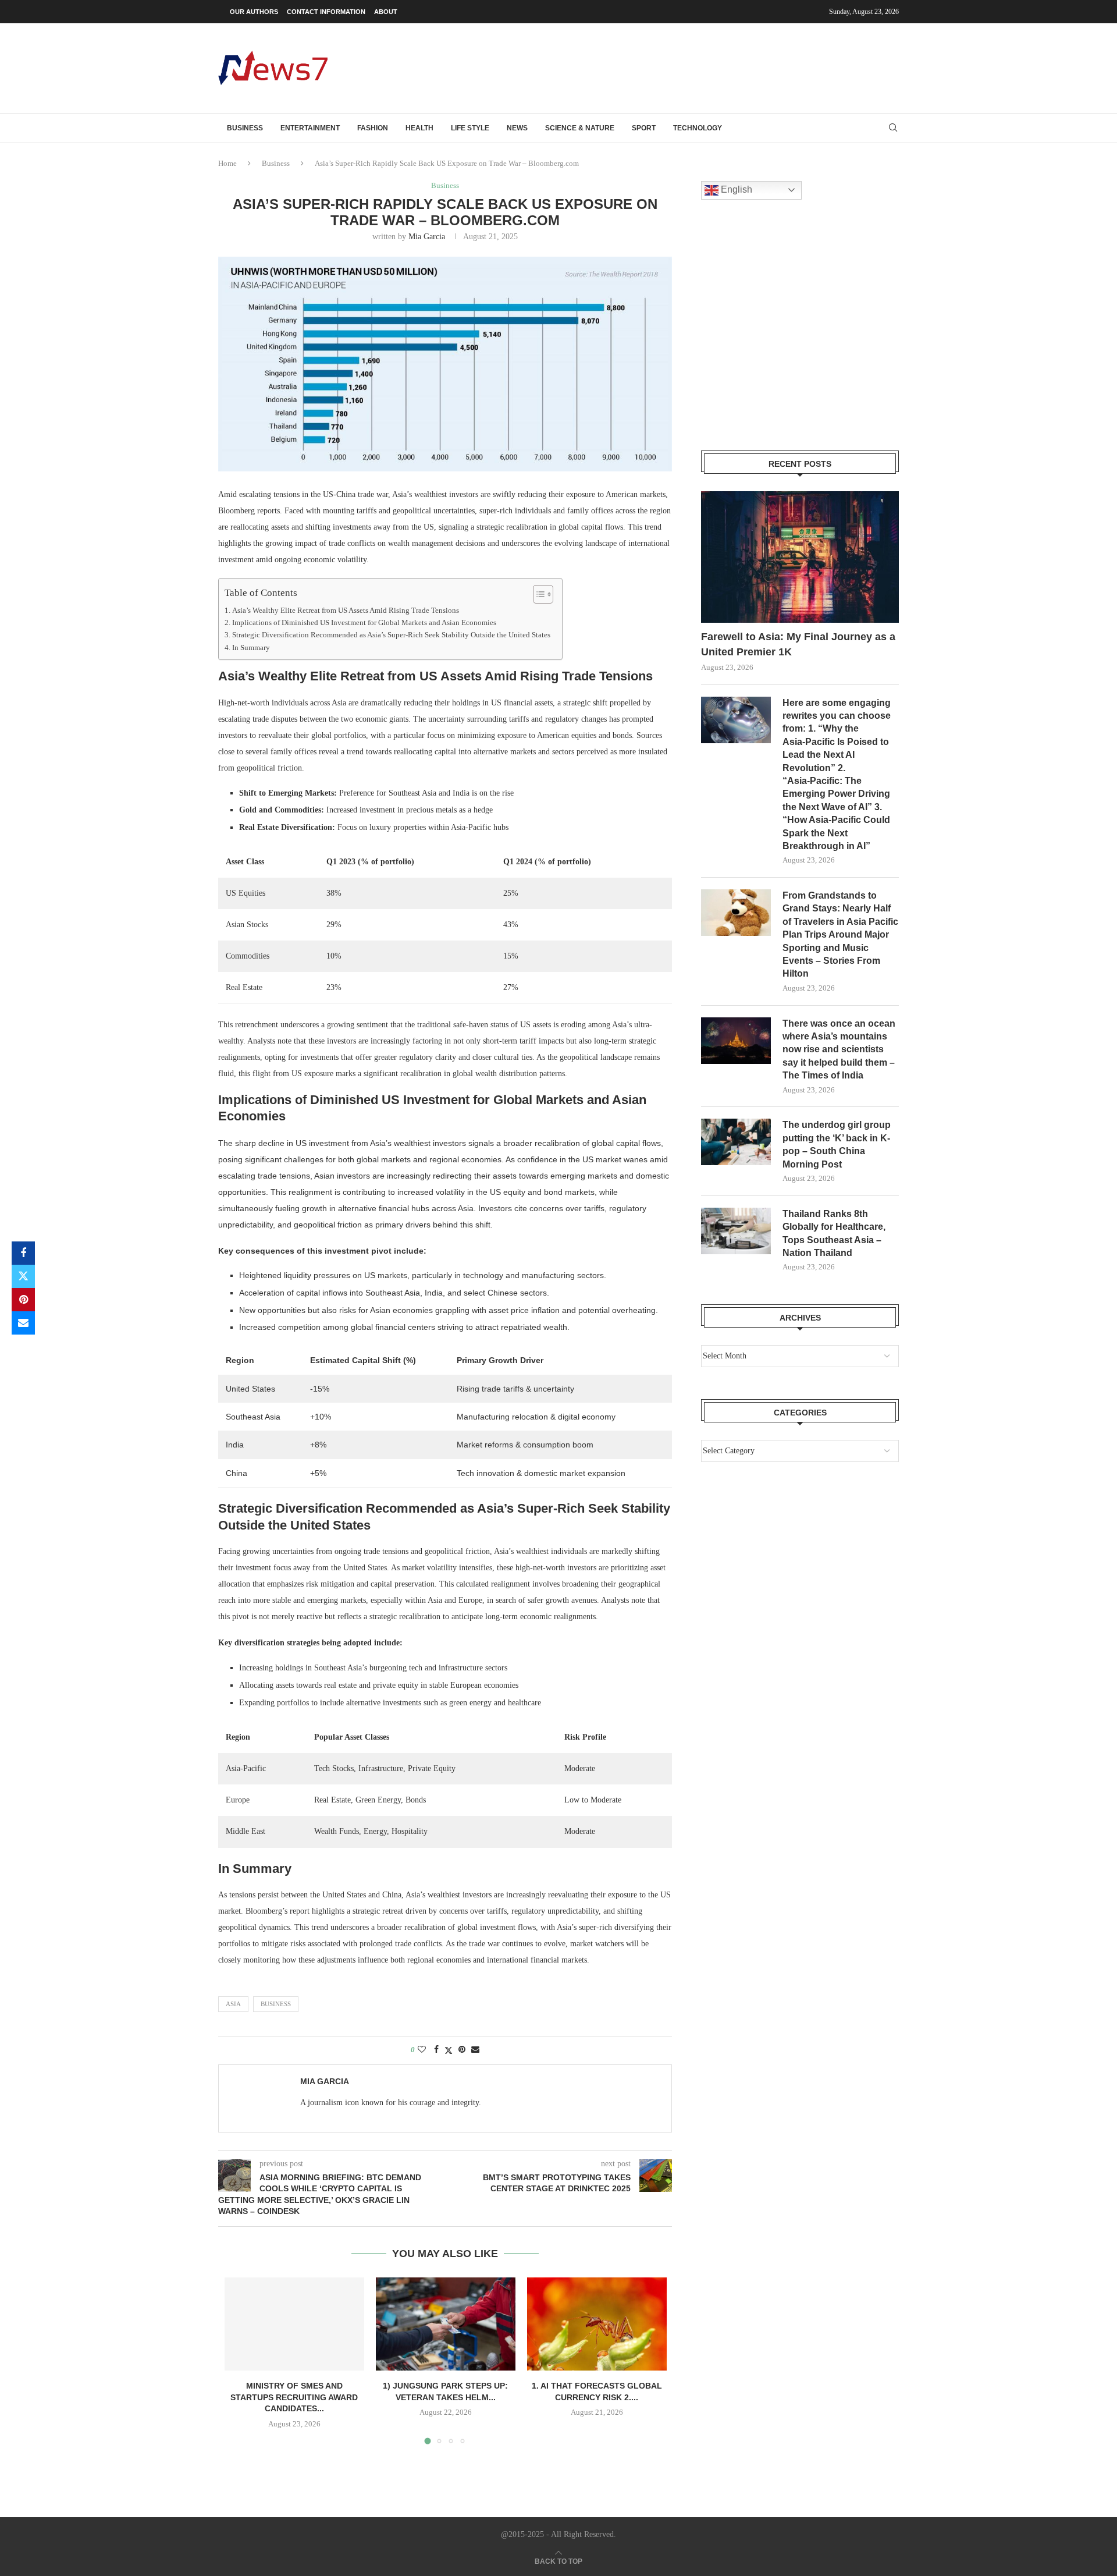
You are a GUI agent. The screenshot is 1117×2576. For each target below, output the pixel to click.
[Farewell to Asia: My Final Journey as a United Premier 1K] (800, 557)
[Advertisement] (687, 67)
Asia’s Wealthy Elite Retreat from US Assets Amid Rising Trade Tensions (346, 611)
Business (245, 128)
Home (227, 163)
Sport (644, 128)
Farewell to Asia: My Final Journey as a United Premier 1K (798, 644)
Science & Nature (580, 128)
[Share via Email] (23, 1323)
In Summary (251, 648)
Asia (233, 2004)
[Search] (893, 128)
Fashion (373, 128)
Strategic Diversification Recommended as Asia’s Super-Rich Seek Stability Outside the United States (391, 635)
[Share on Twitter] (23, 1276)
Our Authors (254, 12)
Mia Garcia (427, 237)
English (735, 189)
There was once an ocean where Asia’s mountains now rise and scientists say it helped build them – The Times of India (839, 1050)
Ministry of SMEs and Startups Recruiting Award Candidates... (294, 2397)
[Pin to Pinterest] (23, 1300)
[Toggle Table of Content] (537, 594)
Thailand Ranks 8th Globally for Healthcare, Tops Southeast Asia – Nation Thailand (834, 1233)
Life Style (470, 128)
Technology (698, 128)
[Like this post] (422, 2050)
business (276, 2004)
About (386, 12)
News (517, 128)
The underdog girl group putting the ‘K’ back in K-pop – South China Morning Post (837, 1144)
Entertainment (310, 128)
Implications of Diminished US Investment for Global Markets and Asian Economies (364, 623)
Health (419, 128)
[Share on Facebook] (23, 1253)
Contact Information (326, 12)
